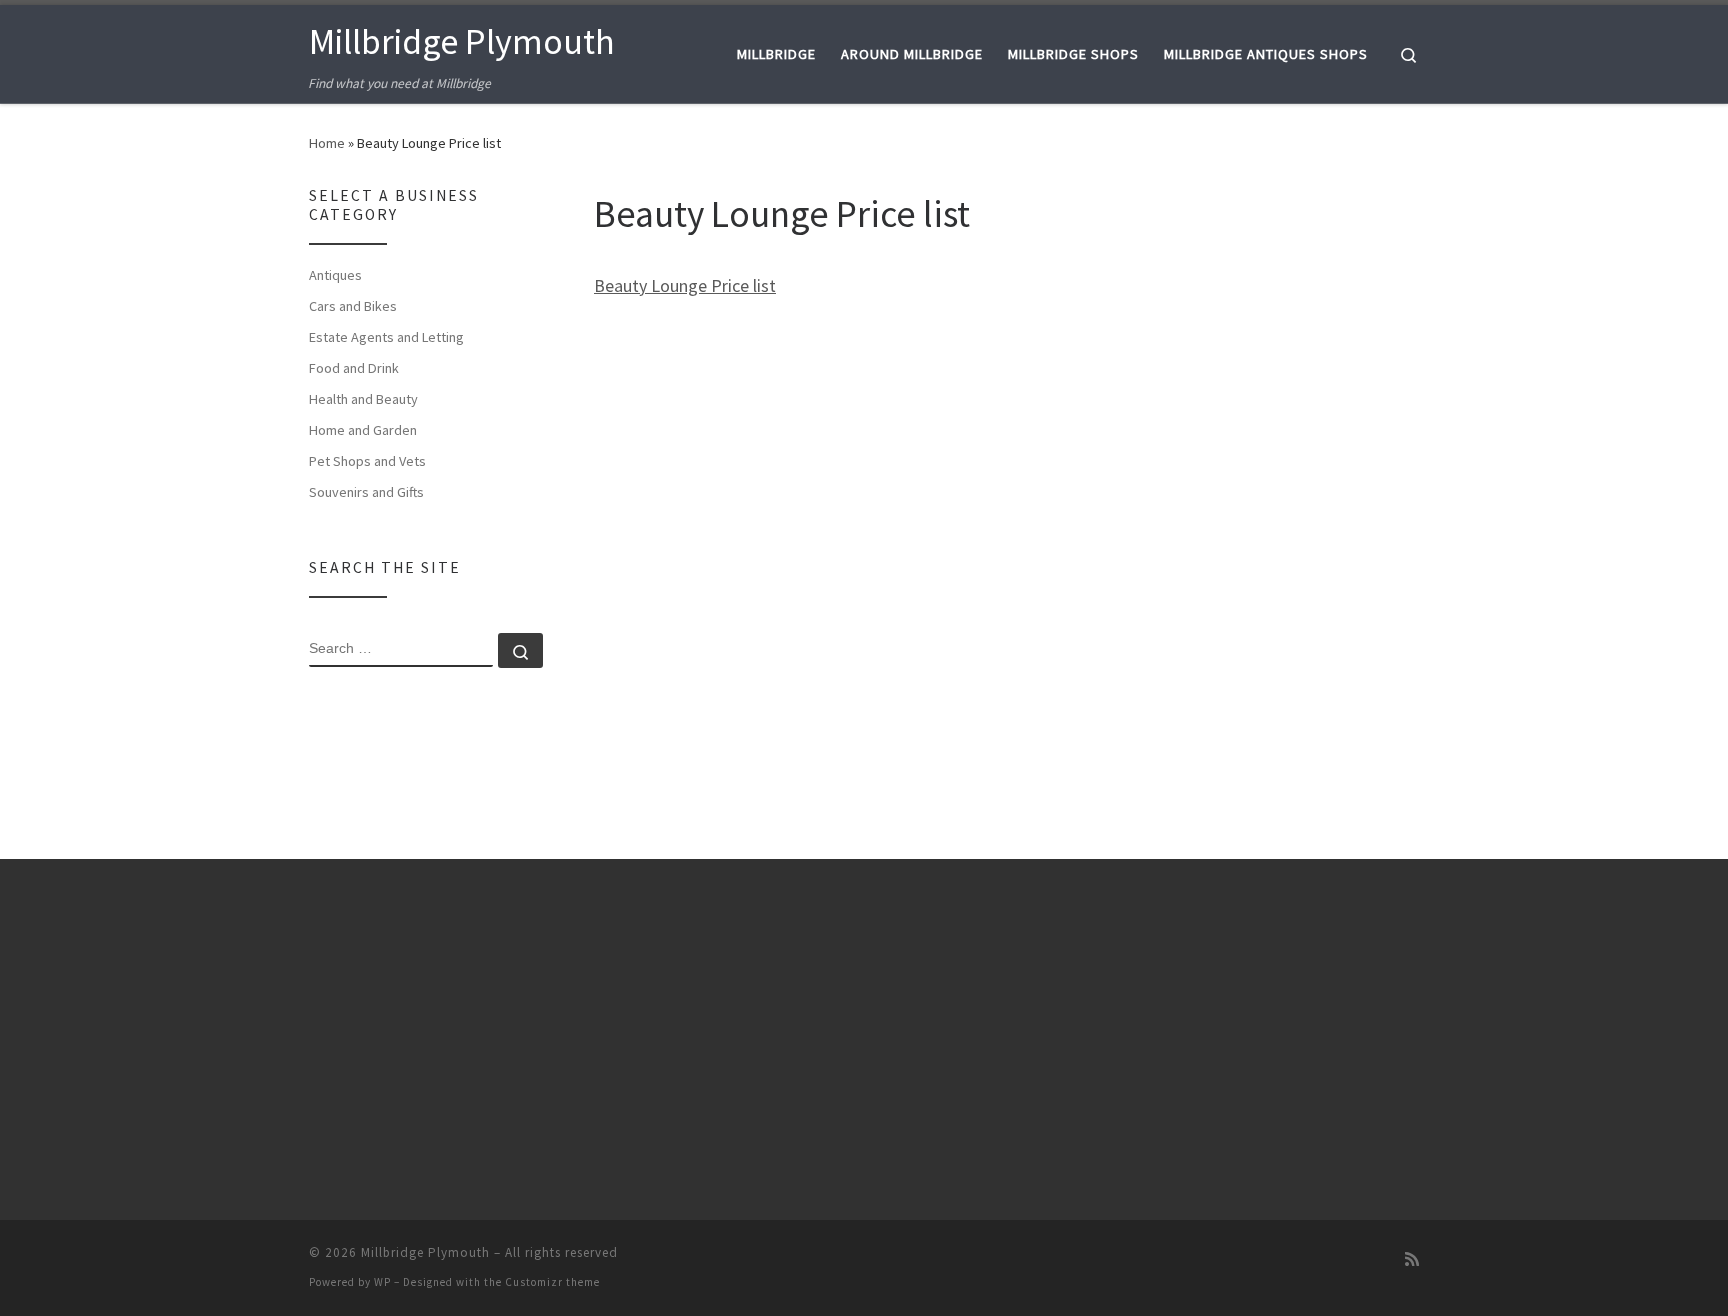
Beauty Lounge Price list (685, 285)
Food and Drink (354, 368)
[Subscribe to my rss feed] (1412, 1259)
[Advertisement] (1302, 486)
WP (382, 1282)
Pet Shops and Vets (367, 461)
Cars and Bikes (353, 306)
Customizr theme (552, 1282)
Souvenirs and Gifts (366, 492)
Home (327, 143)
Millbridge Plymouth (425, 1252)
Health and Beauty (363, 399)
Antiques (335, 275)
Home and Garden (363, 430)
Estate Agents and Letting (386, 337)
